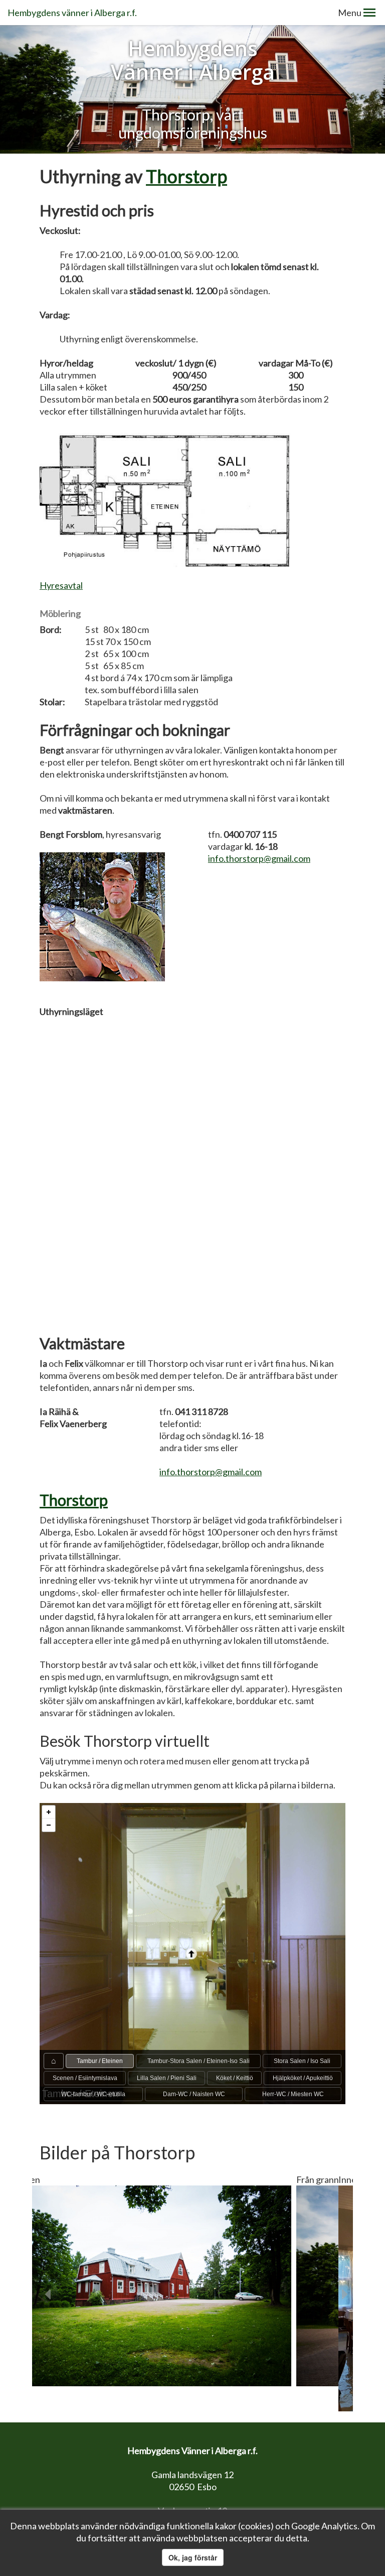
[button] (369, 13)
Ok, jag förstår (193, 2557)
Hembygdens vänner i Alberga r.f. (72, 13)
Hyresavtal (61, 585)
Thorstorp (186, 176)
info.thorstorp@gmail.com (259, 858)
